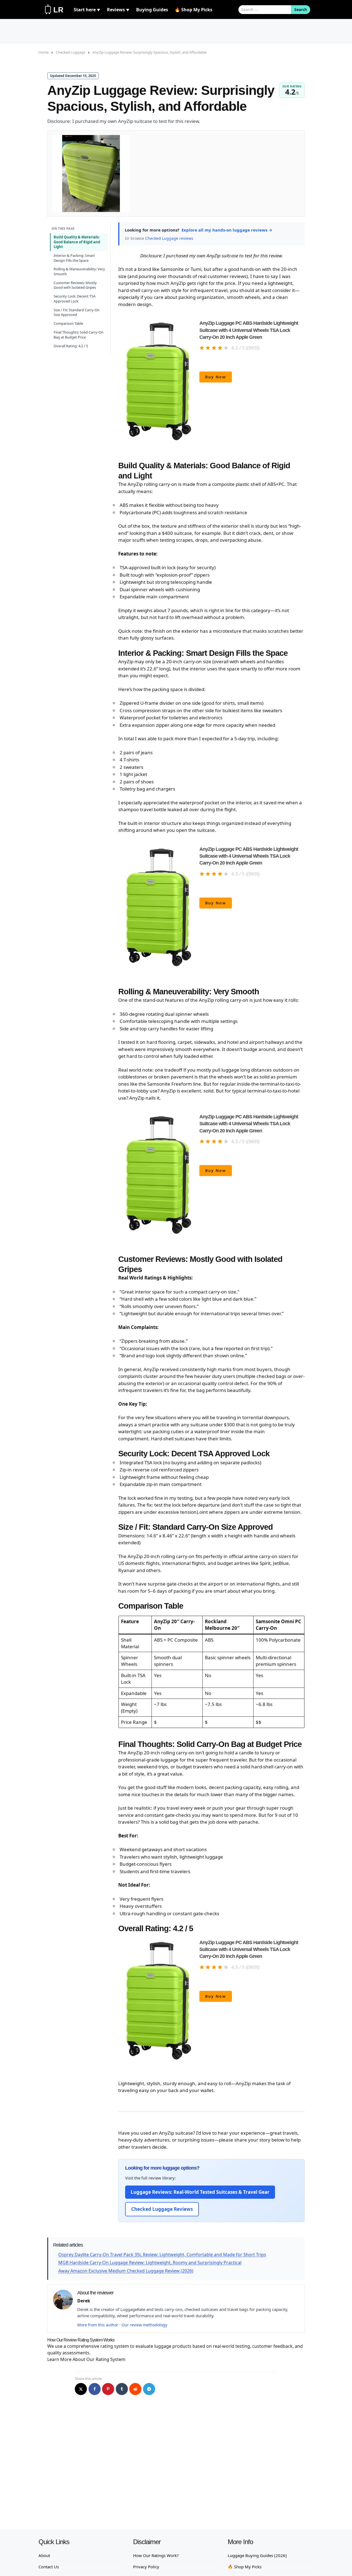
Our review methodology (144, 2325)
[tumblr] (122, 2389)
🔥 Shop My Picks (193, 10)
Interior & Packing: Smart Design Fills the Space (74, 258)
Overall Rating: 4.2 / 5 (71, 346)
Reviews (118, 10)
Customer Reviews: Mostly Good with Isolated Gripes (75, 285)
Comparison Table (68, 323)
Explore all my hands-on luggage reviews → (227, 230)
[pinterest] (108, 2389)
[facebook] (95, 2389)
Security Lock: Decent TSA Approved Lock (75, 299)
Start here (87, 10)
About (44, 2555)
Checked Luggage (71, 52)
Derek (84, 2301)
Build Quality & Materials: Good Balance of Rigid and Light (77, 242)
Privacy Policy (146, 2567)
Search (301, 9)
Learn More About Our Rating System (86, 2359)
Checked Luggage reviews (169, 238)
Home (44, 52)
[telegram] (149, 2389)
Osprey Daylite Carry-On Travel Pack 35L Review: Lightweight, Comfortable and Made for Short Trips (162, 2255)
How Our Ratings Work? (156, 2555)
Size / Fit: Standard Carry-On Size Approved (77, 312)
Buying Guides (152, 10)
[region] (211, 1672)
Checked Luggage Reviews (162, 2209)
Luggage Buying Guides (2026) (257, 2555)
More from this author (98, 2325)
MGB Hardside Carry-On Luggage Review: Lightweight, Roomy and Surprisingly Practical (150, 2263)
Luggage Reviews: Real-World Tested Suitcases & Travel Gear (200, 2192)
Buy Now (216, 377)
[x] (81, 2389)
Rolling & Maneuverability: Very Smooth (79, 271)
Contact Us (49, 2567)
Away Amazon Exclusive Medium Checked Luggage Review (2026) (126, 2271)
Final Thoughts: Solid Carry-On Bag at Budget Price (79, 335)
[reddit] (135, 2389)
